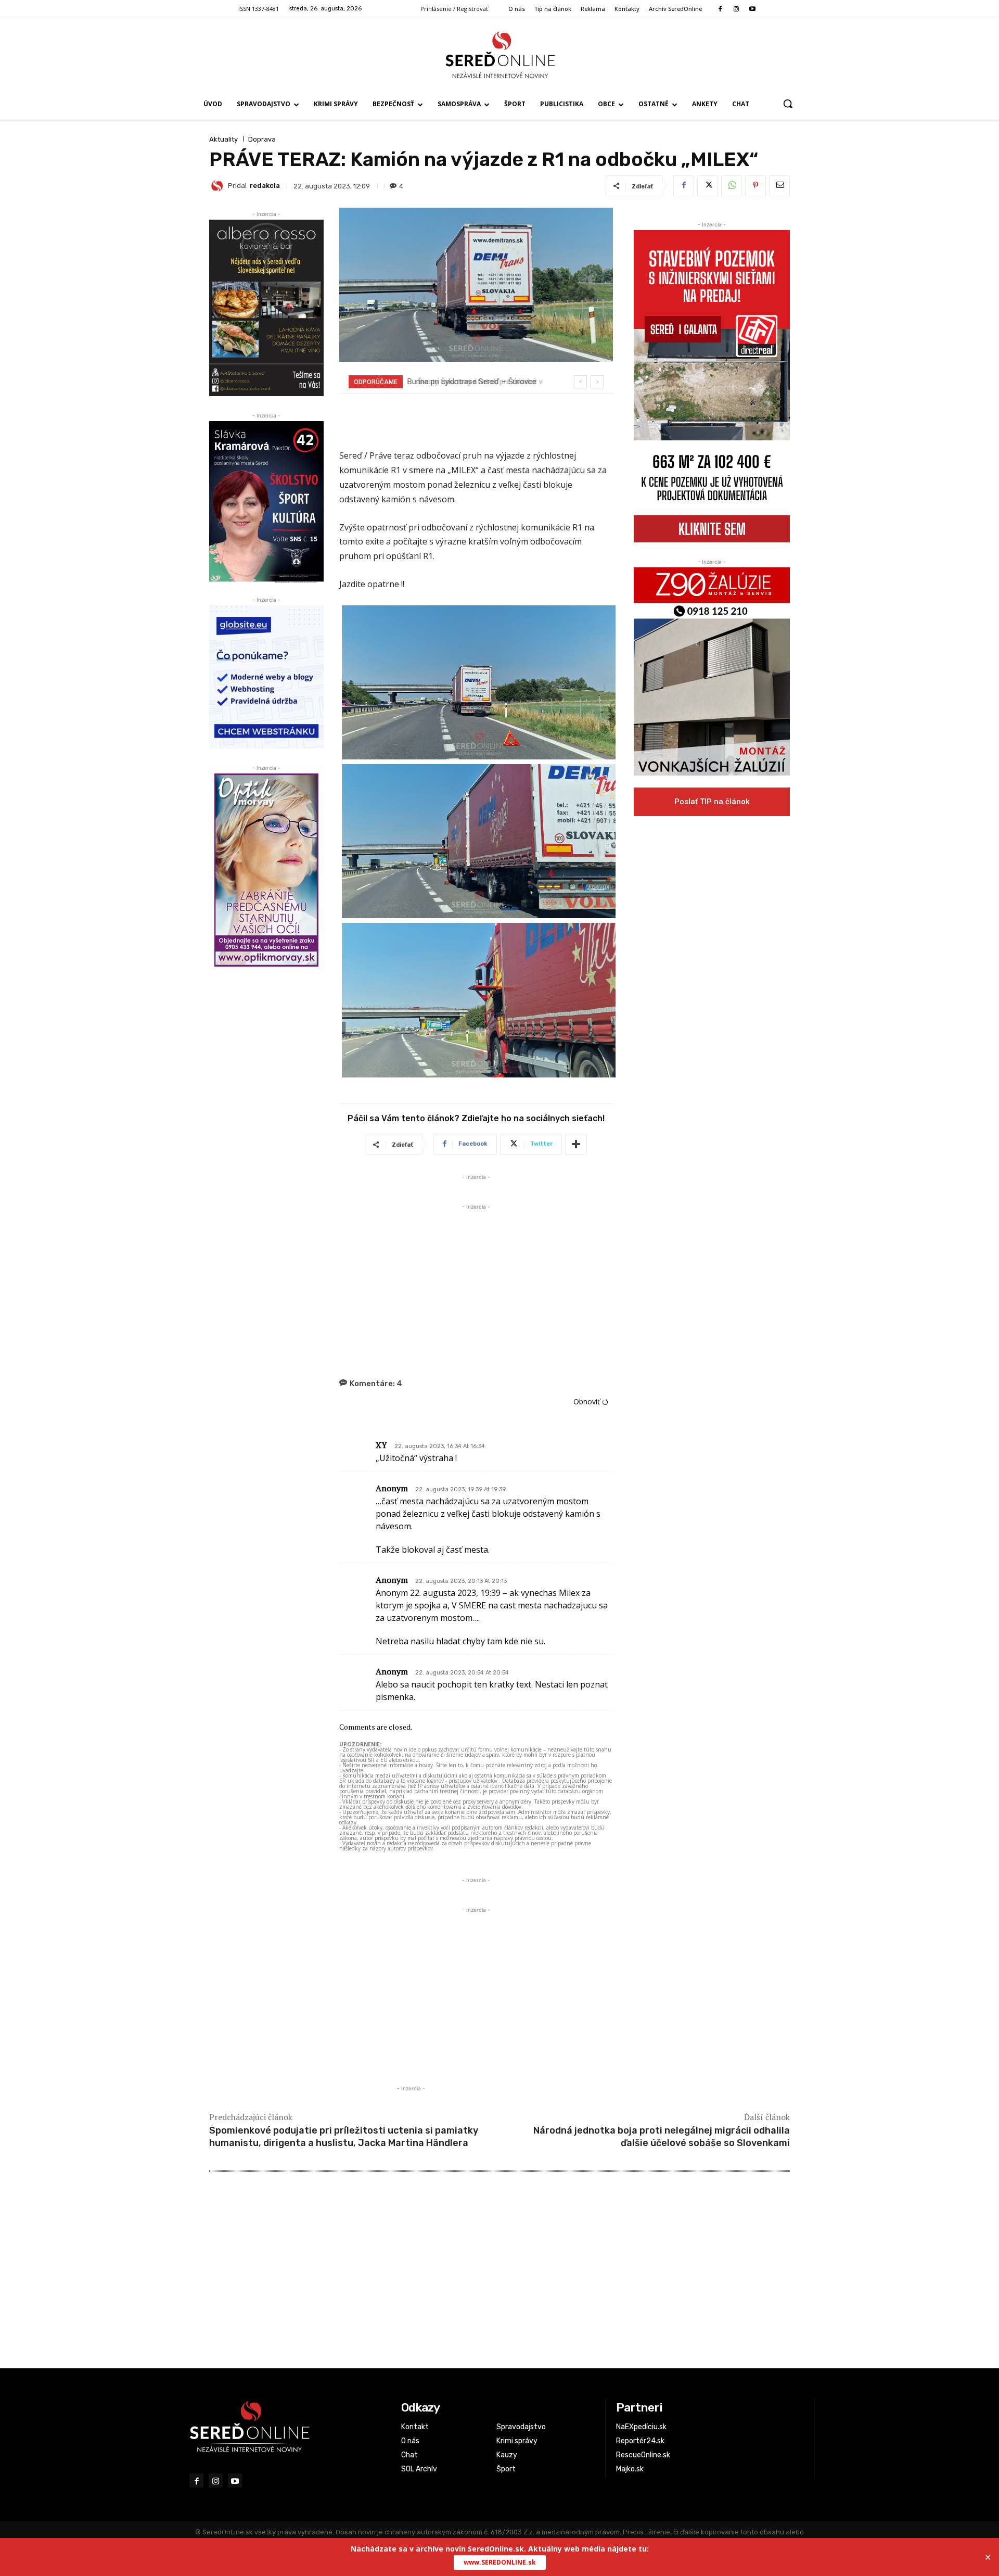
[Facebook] (720, 9)
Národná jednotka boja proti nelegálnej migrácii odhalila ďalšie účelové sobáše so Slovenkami (662, 2136)
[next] (597, 382)
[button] (788, 104)
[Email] (779, 186)
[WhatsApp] (732, 186)
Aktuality (223, 139)
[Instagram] (736, 9)
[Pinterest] (755, 186)
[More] (576, 1144)
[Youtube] (753, 9)
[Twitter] (708, 186)
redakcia (265, 186)
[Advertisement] (476, 1285)
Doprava (262, 139)
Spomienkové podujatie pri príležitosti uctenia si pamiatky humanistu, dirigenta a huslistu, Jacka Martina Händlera (344, 2136)
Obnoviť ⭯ (591, 1401)
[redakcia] (219, 186)
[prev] (580, 382)
